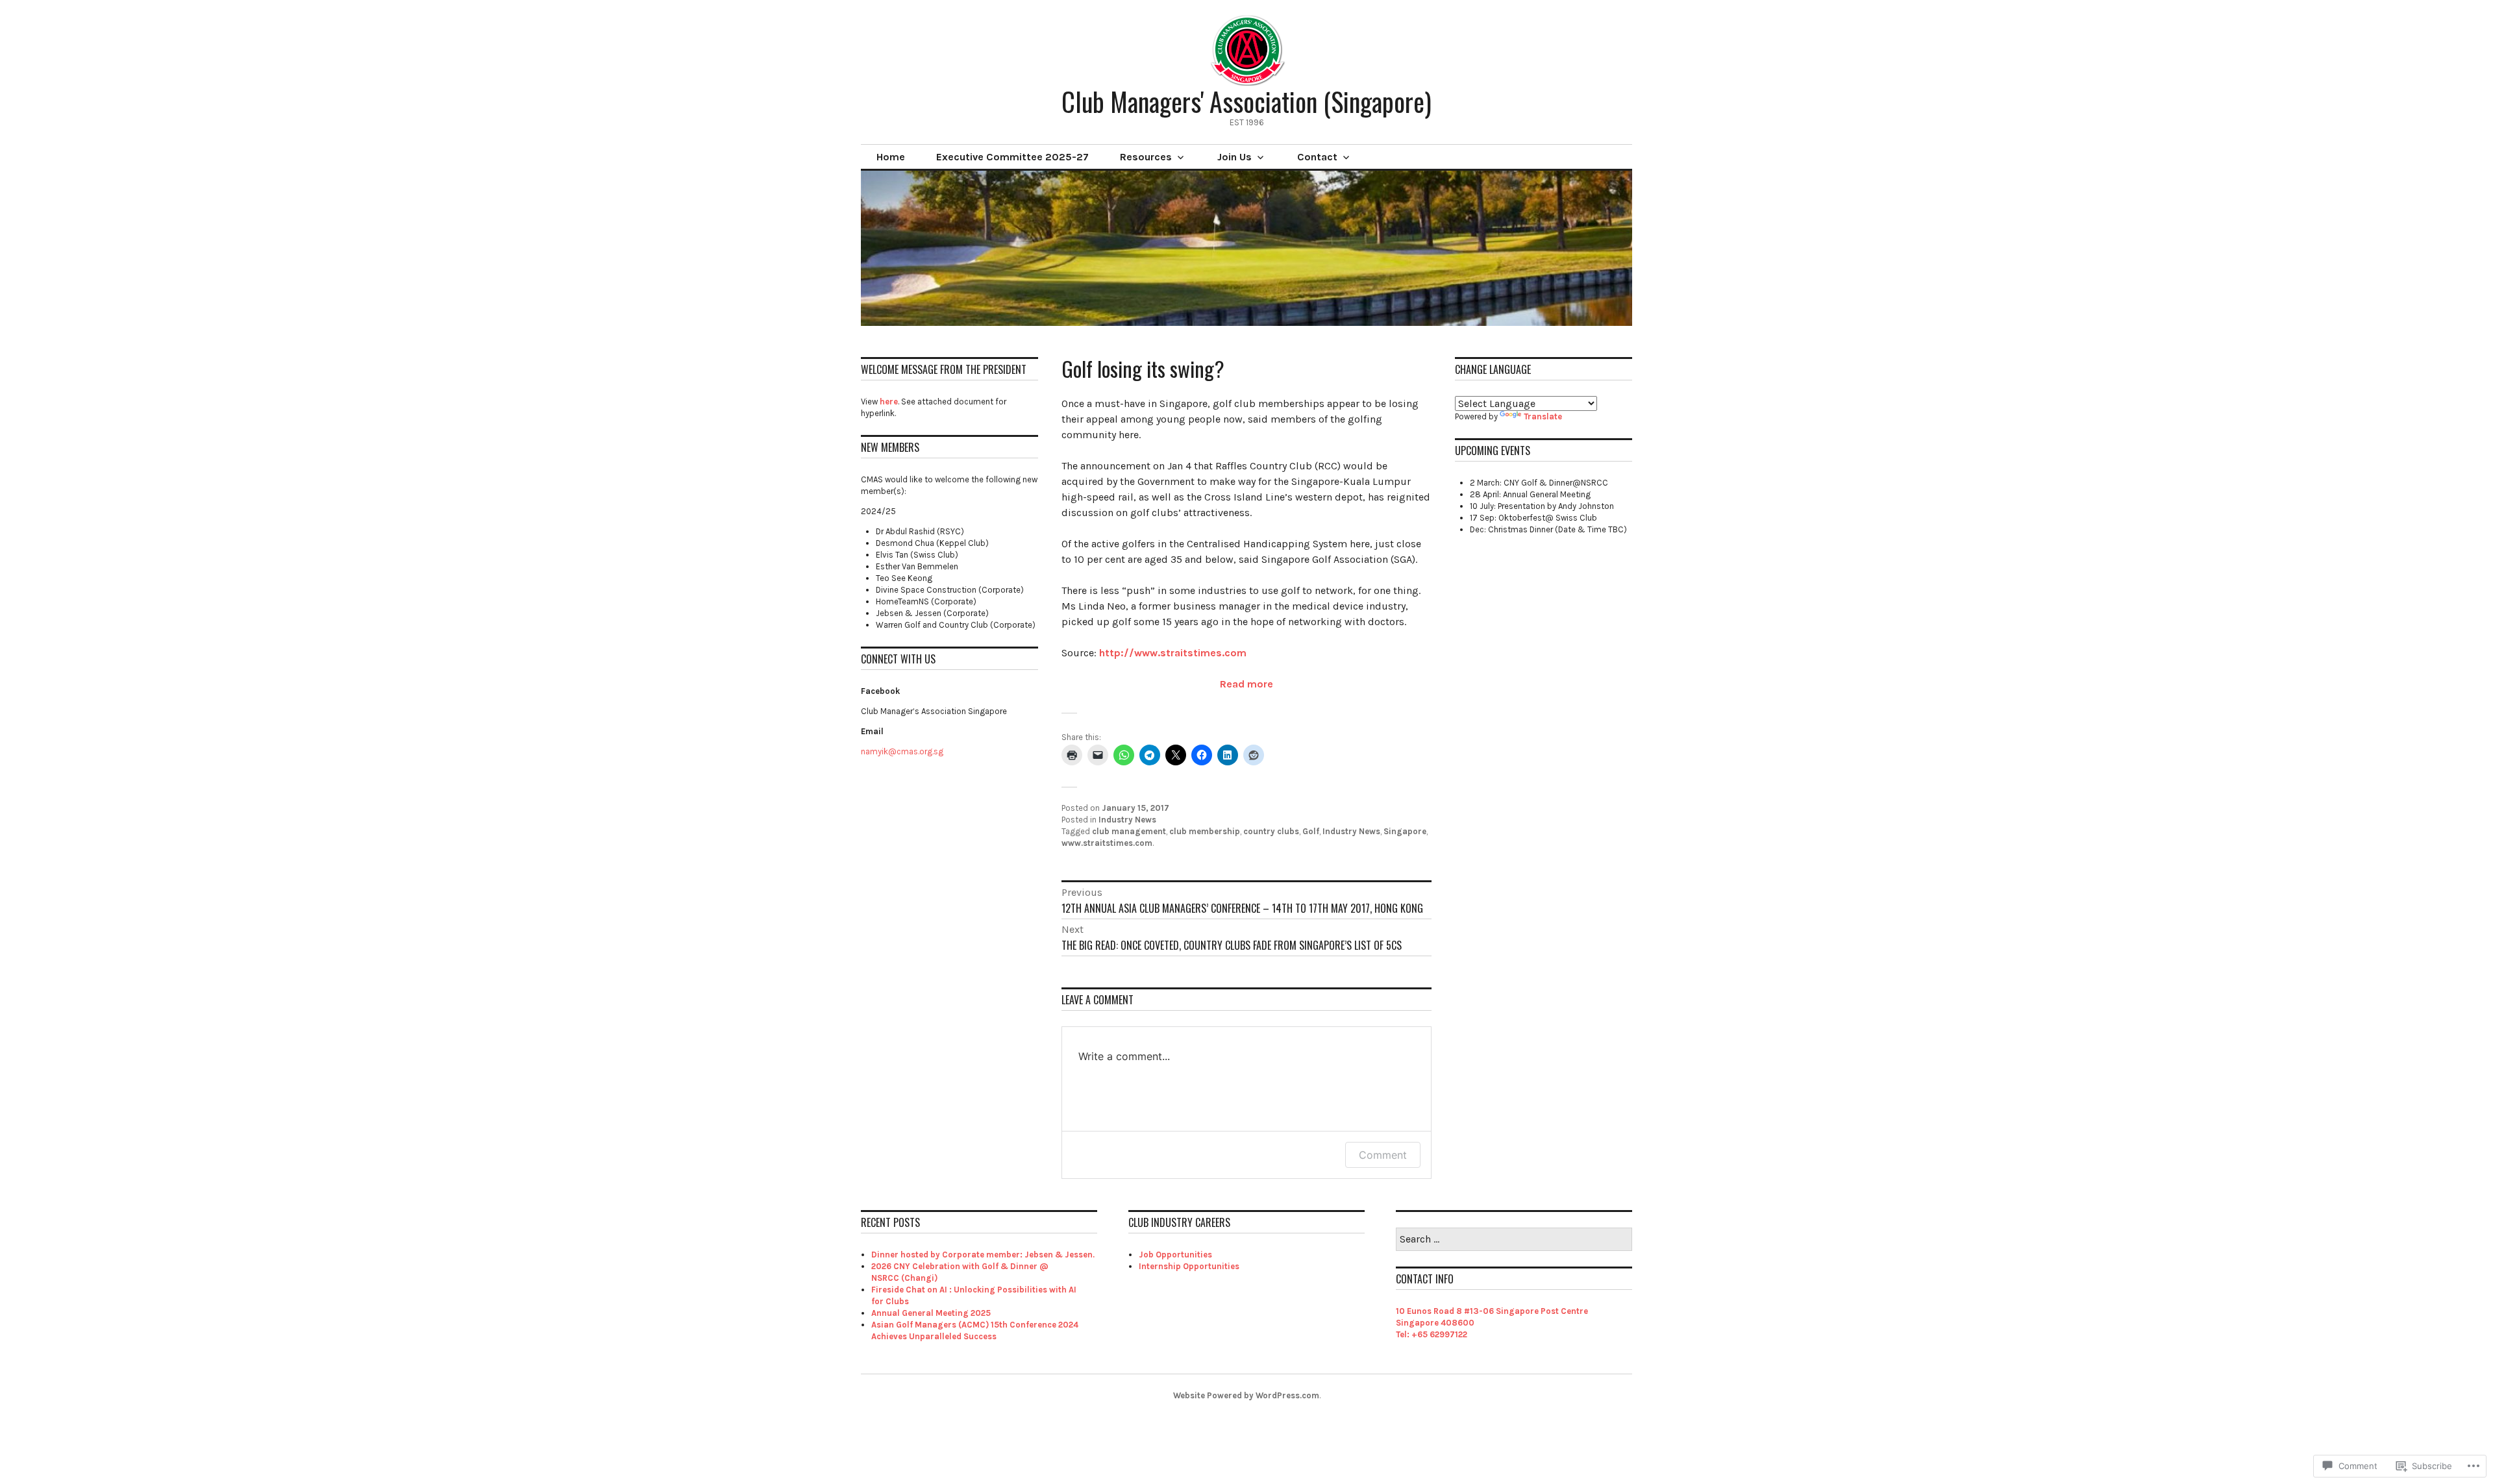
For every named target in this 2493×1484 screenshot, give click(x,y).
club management (1129, 831)
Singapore (1405, 831)
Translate (1543, 416)
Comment (1383, 1155)
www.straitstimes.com (1107, 843)
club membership (1205, 831)
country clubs (1271, 831)
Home (891, 157)
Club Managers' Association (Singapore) (1246, 101)
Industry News (1127, 820)
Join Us (1234, 157)
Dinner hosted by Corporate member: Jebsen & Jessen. (983, 1255)
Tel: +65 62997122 (1432, 1334)
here (889, 402)
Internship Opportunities (1189, 1266)
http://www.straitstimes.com (1173, 653)
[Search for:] (1514, 1240)
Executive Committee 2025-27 (1012, 157)
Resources (1146, 157)
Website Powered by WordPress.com (1246, 1395)
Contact (1317, 157)
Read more (1246, 684)
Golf (1311, 831)
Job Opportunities (1175, 1255)
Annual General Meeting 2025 (931, 1313)
